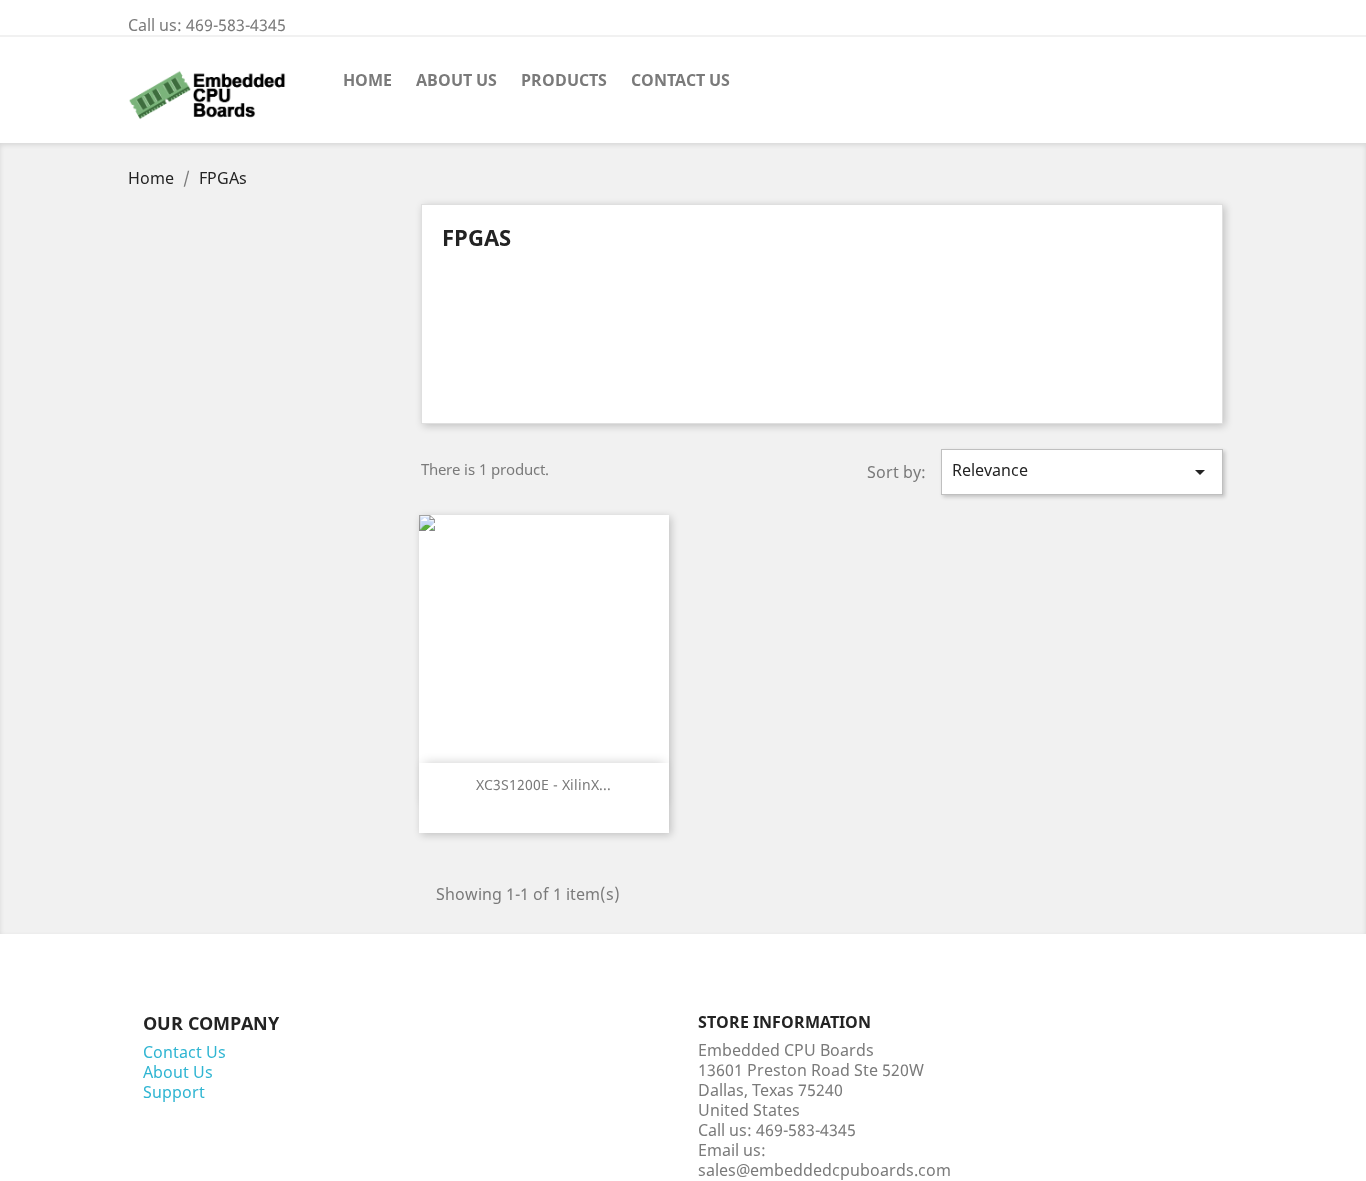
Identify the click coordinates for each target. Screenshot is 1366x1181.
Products (564, 80)
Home (367, 80)
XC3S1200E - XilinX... (543, 784)
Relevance (1082, 471)
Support (174, 1092)
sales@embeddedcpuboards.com (824, 1170)
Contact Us (680, 80)
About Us (456, 80)
